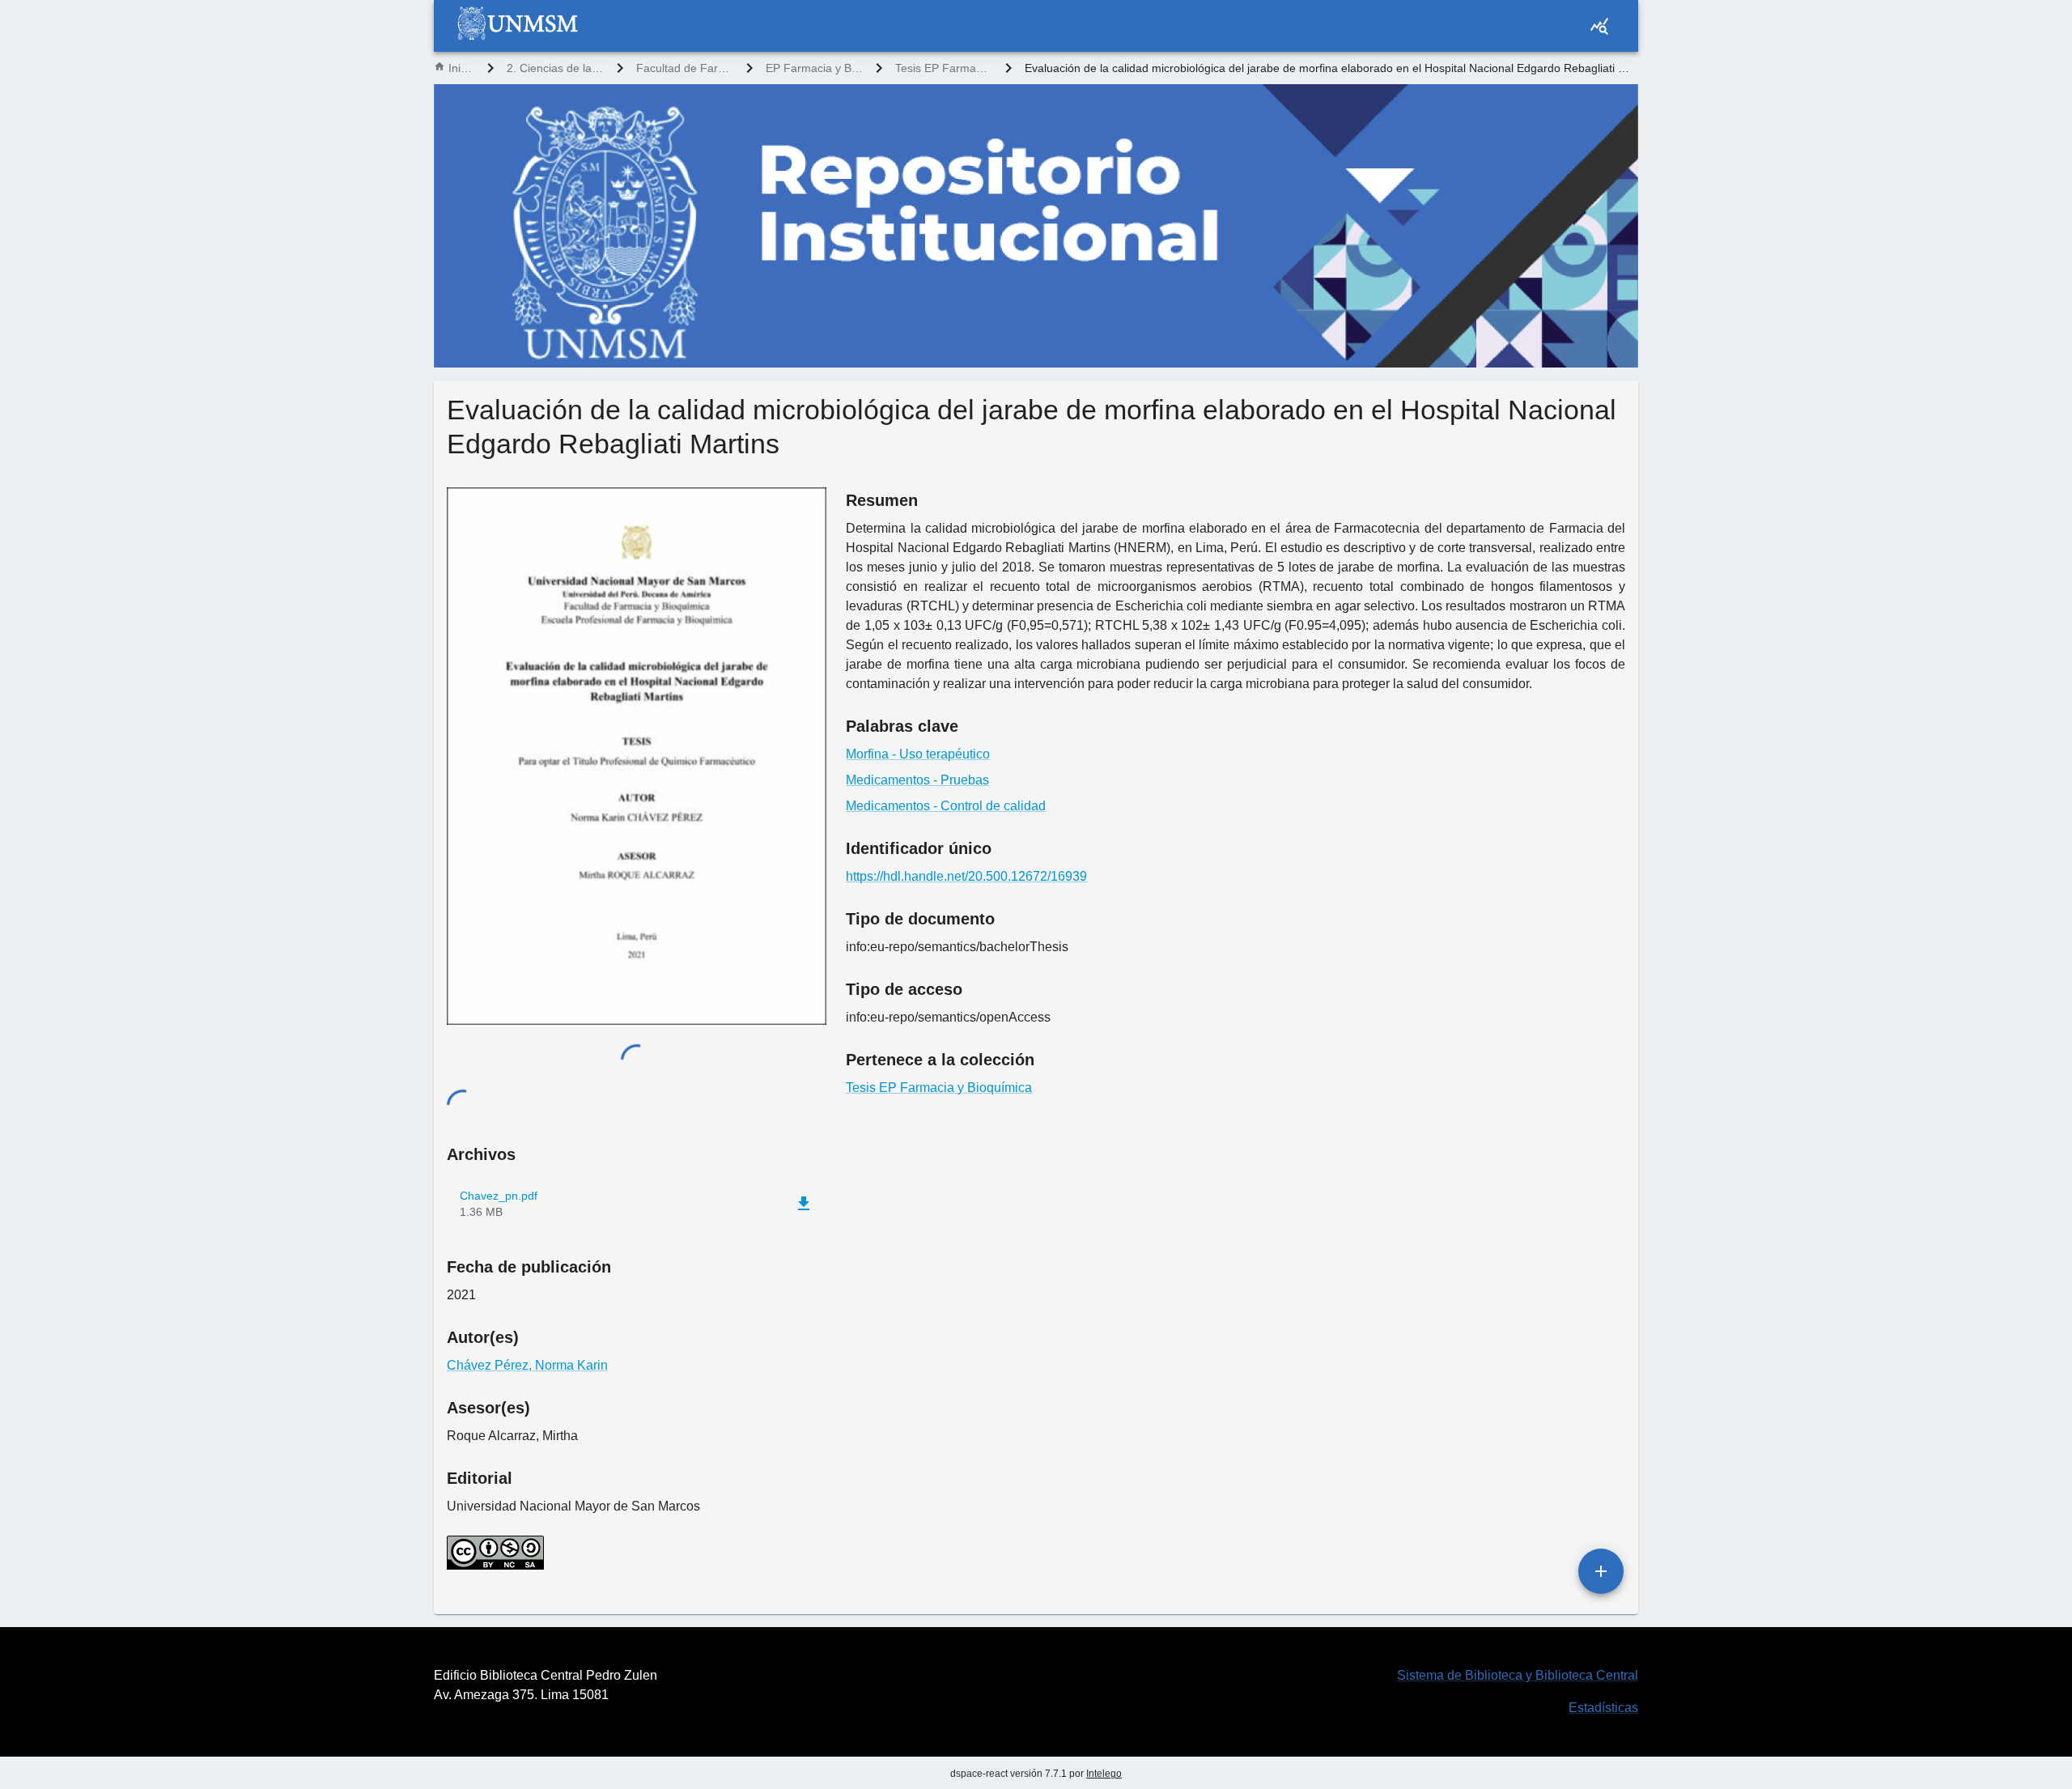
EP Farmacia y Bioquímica (814, 68)
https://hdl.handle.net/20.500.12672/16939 (966, 876)
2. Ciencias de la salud (555, 68)
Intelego (1104, 1774)
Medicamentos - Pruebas (917, 780)
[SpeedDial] (1601, 1571)
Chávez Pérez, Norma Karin (527, 1365)
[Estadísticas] (1599, 26)
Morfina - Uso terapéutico (918, 754)
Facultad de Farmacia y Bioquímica (685, 68)
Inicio (461, 68)
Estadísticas (1603, 1708)
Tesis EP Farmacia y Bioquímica (944, 68)
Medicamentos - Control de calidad (946, 806)
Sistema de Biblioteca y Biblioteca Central (1518, 1675)
